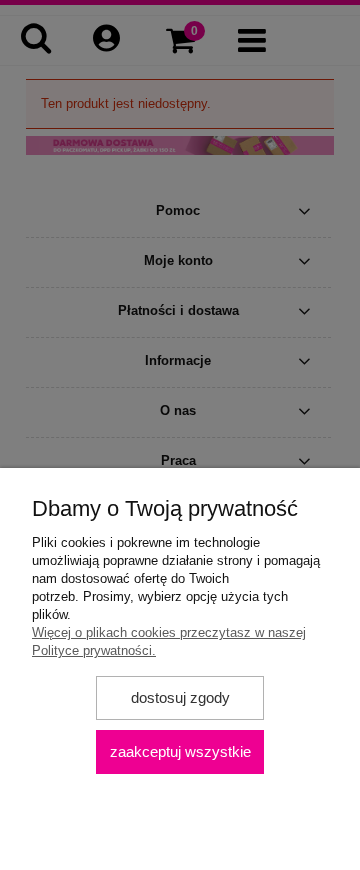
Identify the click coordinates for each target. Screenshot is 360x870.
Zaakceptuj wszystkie (180, 751)
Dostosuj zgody (180, 697)
